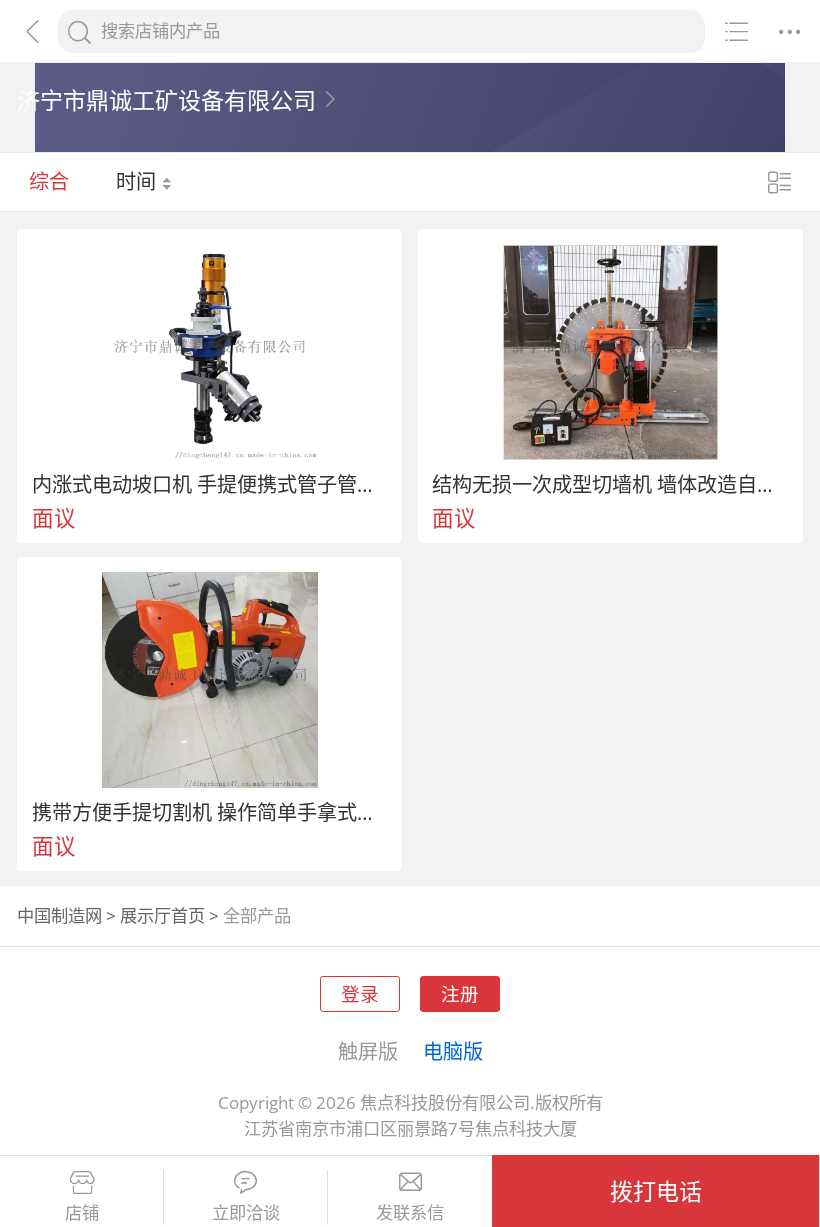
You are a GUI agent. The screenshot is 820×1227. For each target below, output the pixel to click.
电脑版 (453, 1051)
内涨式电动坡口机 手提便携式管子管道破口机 (210, 484)
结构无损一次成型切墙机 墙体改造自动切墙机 (610, 484)
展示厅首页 (162, 915)
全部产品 (257, 915)
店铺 (82, 1213)
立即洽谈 (246, 1213)
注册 (460, 993)
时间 (138, 181)
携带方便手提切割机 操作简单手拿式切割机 (210, 812)
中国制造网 (59, 915)
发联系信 (410, 1213)
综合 (49, 181)
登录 (360, 993)
